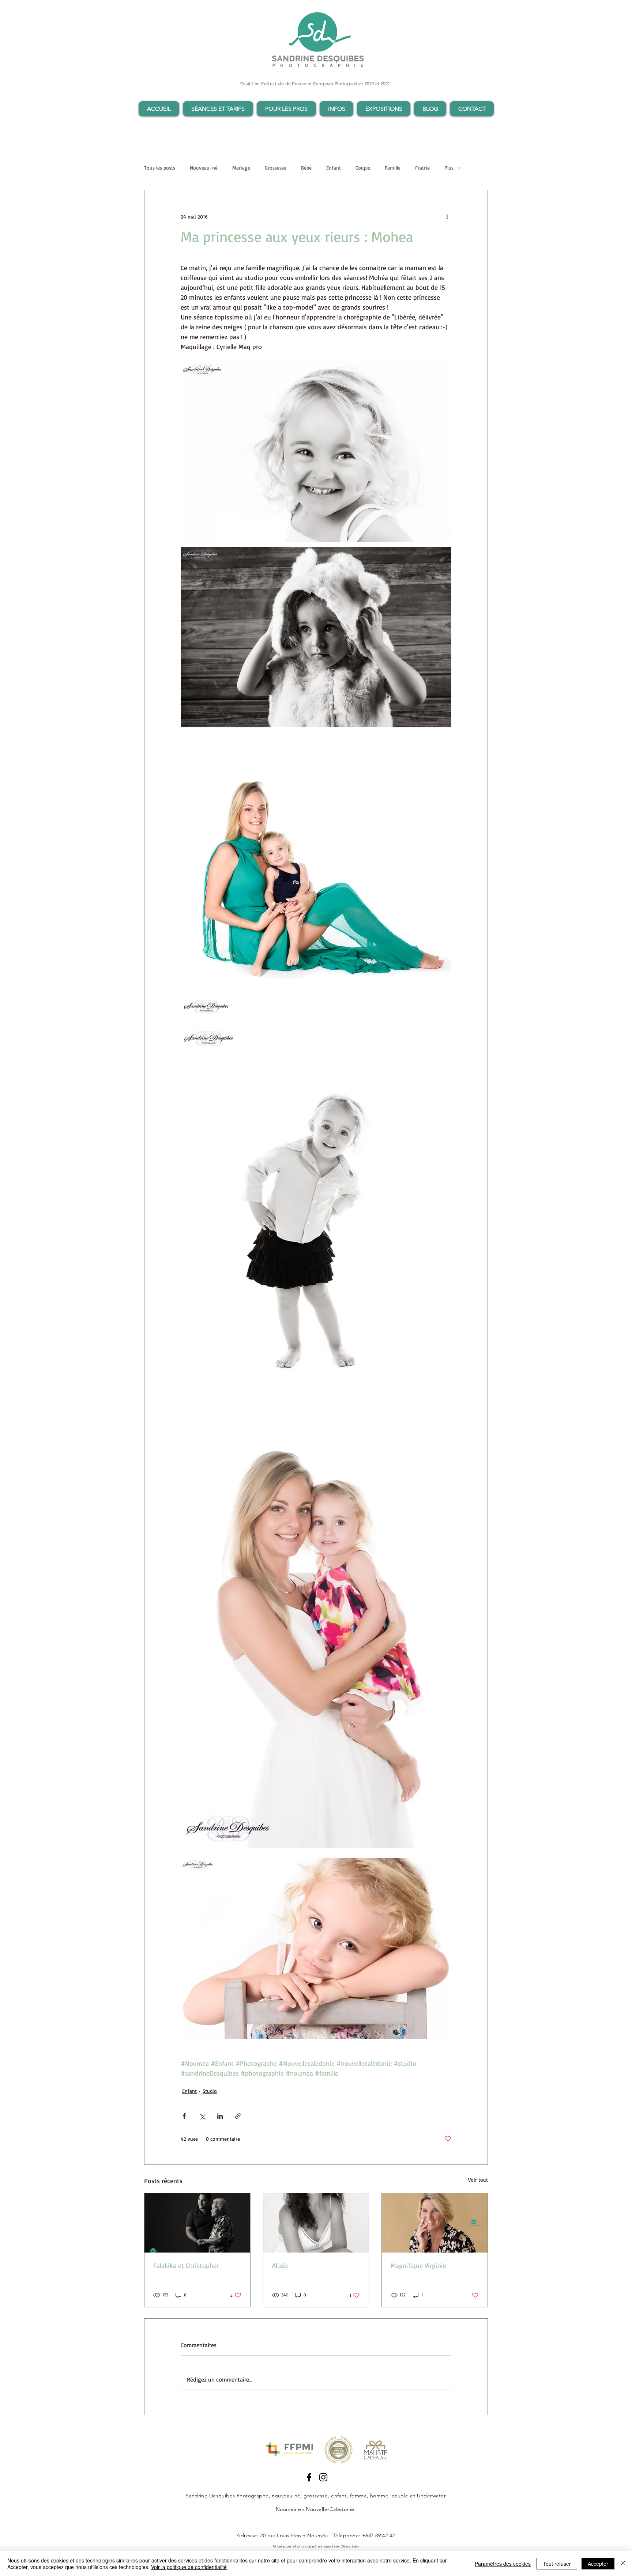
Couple (363, 168)
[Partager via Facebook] (184, 2116)
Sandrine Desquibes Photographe (227, 2496)
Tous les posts (160, 168)
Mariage (241, 168)
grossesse (316, 2496)
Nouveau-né (204, 168)
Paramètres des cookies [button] (503, 2564)
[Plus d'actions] (447, 216)
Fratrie (422, 168)
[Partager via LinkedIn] (220, 2116)
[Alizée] (316, 2223)
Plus (449, 168)
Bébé (306, 168)
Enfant (334, 168)
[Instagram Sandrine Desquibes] (323, 2477)
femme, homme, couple (379, 2496)
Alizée (280, 2265)
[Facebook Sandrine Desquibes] (309, 2477)
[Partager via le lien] (238, 2116)
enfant (339, 2496)
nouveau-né (286, 2496)
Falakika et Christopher (186, 2265)
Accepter (598, 2564)
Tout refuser (557, 2564)
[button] (218, 109)
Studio (210, 2091)
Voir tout (478, 2180)
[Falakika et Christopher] (197, 2223)
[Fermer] (623, 2564)
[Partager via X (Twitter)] (202, 2116)
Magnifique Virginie (418, 2265)
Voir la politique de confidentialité (189, 2567)
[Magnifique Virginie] (435, 2223)
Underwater (432, 2496)
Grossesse (276, 168)
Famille (393, 168)
